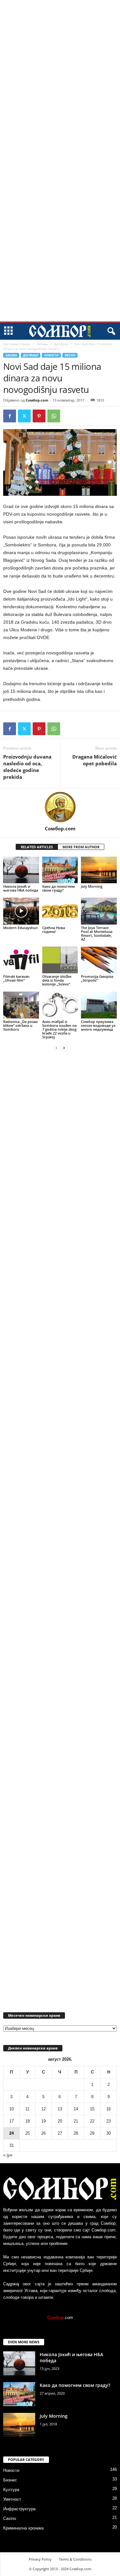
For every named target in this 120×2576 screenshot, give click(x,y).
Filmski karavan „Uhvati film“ (16, 978)
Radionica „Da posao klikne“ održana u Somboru (20, 1025)
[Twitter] (24, 416)
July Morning (92, 886)
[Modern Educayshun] (21, 911)
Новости (51, 355)
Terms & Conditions (75, 2559)
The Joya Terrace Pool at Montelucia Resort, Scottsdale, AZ (97, 933)
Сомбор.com (37, 400)
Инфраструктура (19, 2509)
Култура (11, 2490)
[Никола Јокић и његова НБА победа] (21, 870)
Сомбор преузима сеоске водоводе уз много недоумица (98, 1025)
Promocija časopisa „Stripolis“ (97, 978)
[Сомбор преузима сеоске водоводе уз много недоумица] (99, 1005)
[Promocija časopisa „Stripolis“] (99, 960)
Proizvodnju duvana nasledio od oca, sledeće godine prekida (27, 767)
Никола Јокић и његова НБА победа (21, 888)
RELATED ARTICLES (37, 847)
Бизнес (10, 2480)
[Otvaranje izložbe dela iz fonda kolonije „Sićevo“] (60, 960)
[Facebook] (10, 416)
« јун (8, 2155)
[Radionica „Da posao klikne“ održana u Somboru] (21, 1005)
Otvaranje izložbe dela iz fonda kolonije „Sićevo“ (57, 980)
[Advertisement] (60, 97)
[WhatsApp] (54, 416)
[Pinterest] (39, 416)
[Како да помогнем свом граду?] (60, 870)
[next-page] (64, 1048)
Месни (70, 355)
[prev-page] (56, 1048)
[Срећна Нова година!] (60, 911)
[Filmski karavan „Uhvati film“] (21, 960)
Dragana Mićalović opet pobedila (95, 760)
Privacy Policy (40, 2559)
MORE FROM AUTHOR (81, 847)
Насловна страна (17, 344)
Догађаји (61, 344)
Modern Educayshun (20, 928)
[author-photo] (60, 807)
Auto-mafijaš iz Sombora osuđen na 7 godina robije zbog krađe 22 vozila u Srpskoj (59, 1029)
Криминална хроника (23, 2528)
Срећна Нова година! (54, 930)
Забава (42, 344)
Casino (10, 2518)
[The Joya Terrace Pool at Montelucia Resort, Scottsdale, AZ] (99, 911)
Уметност (12, 2499)
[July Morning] (99, 870)
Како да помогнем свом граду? (59, 888)
